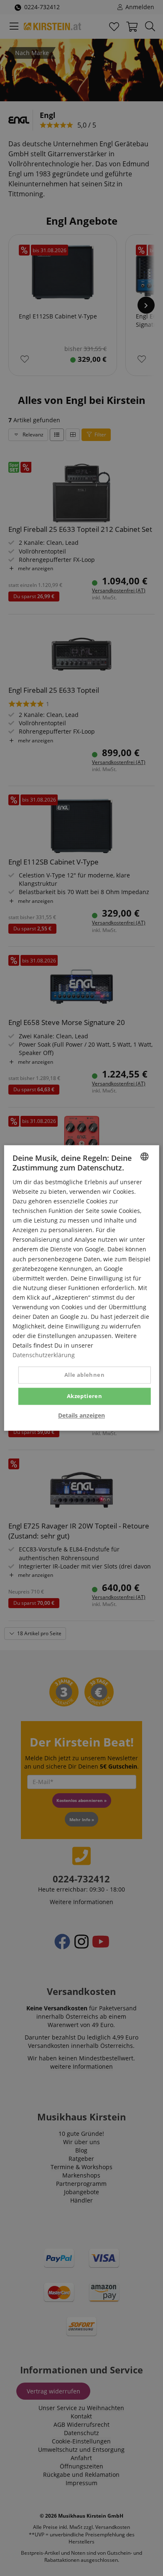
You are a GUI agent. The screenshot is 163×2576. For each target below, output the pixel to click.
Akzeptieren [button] (84, 1396)
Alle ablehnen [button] (84, 1375)
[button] (81, 1416)
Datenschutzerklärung (44, 1355)
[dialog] (82, 1288)
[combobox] (144, 1156)
